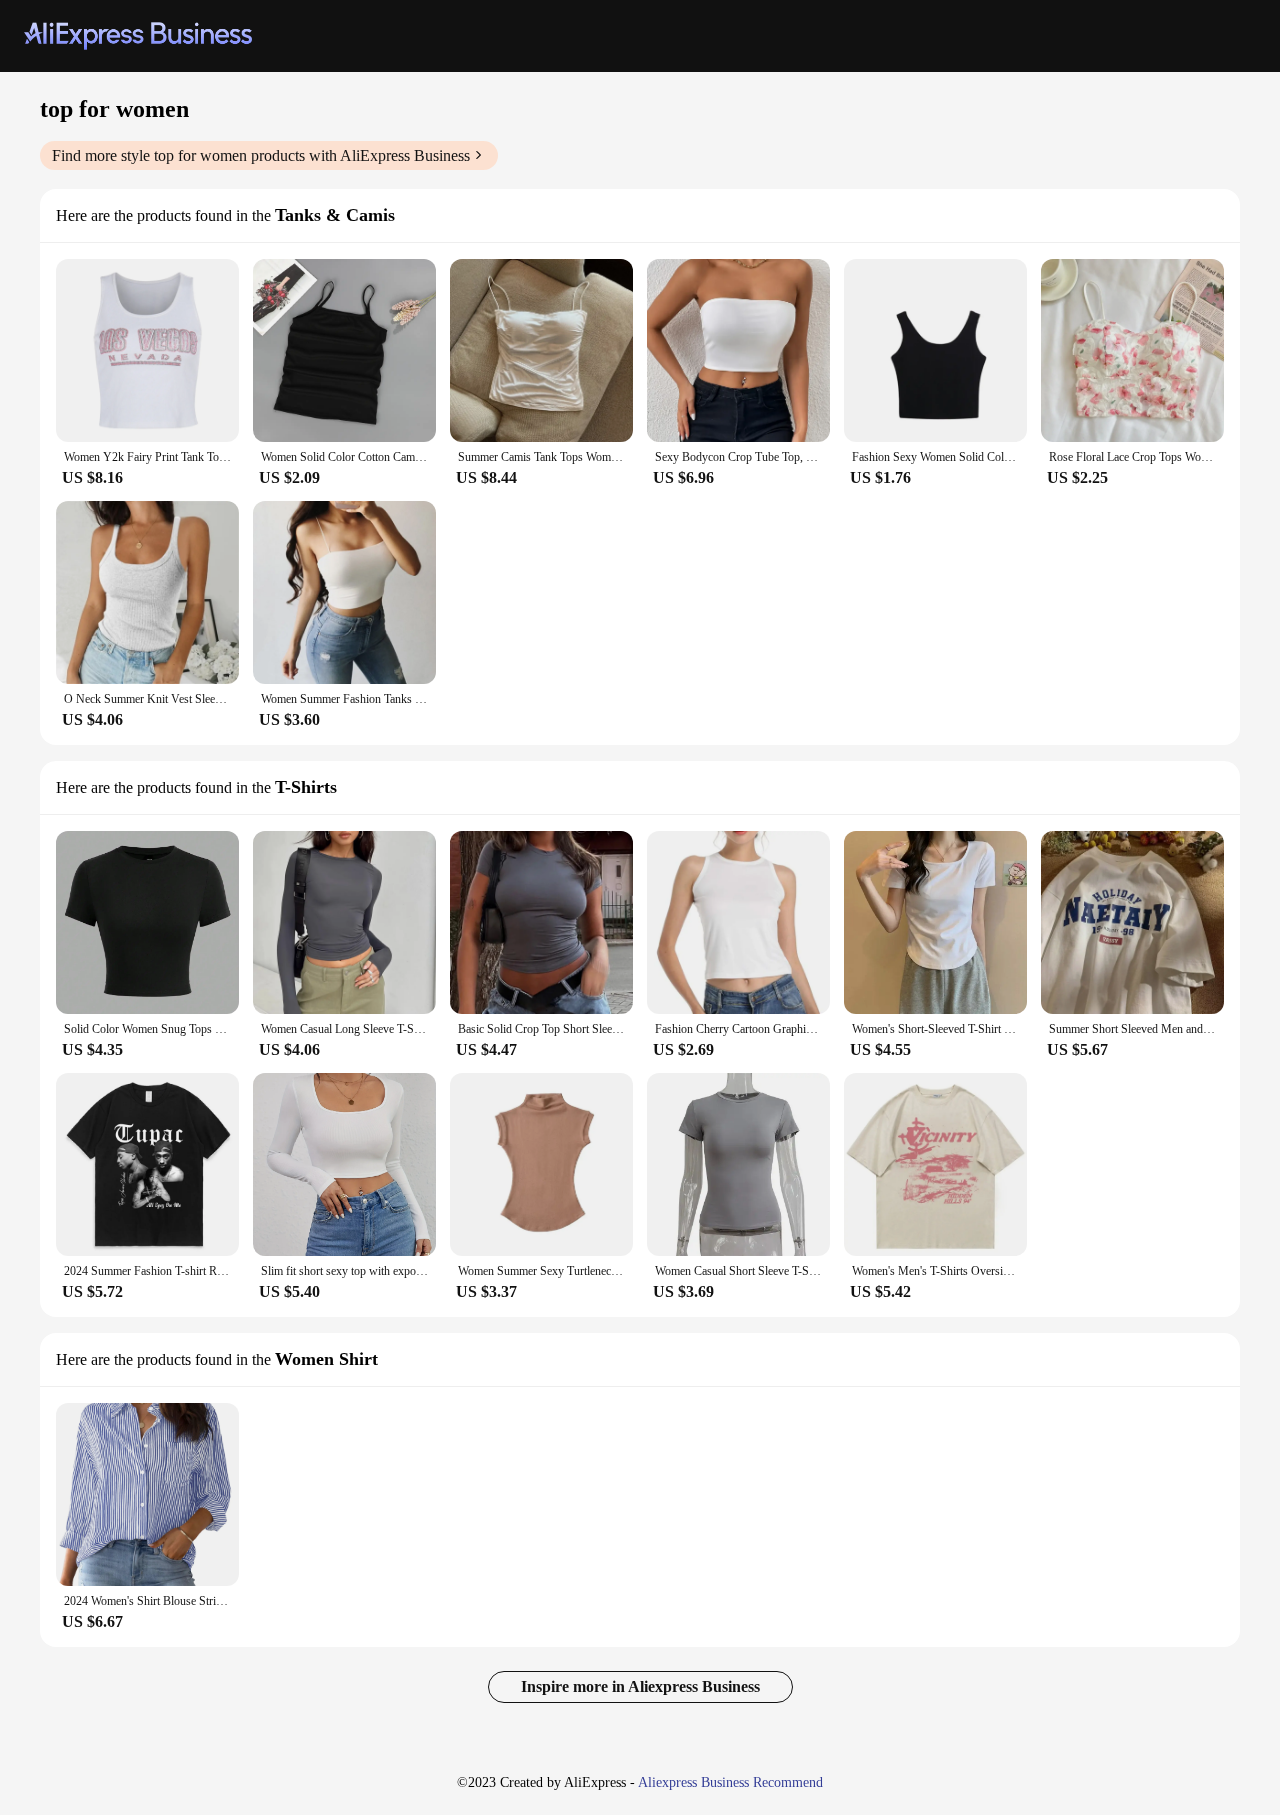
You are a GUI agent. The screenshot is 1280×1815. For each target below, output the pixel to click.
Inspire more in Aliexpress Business (640, 1686)
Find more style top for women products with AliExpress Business (261, 155)
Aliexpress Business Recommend (730, 1782)
